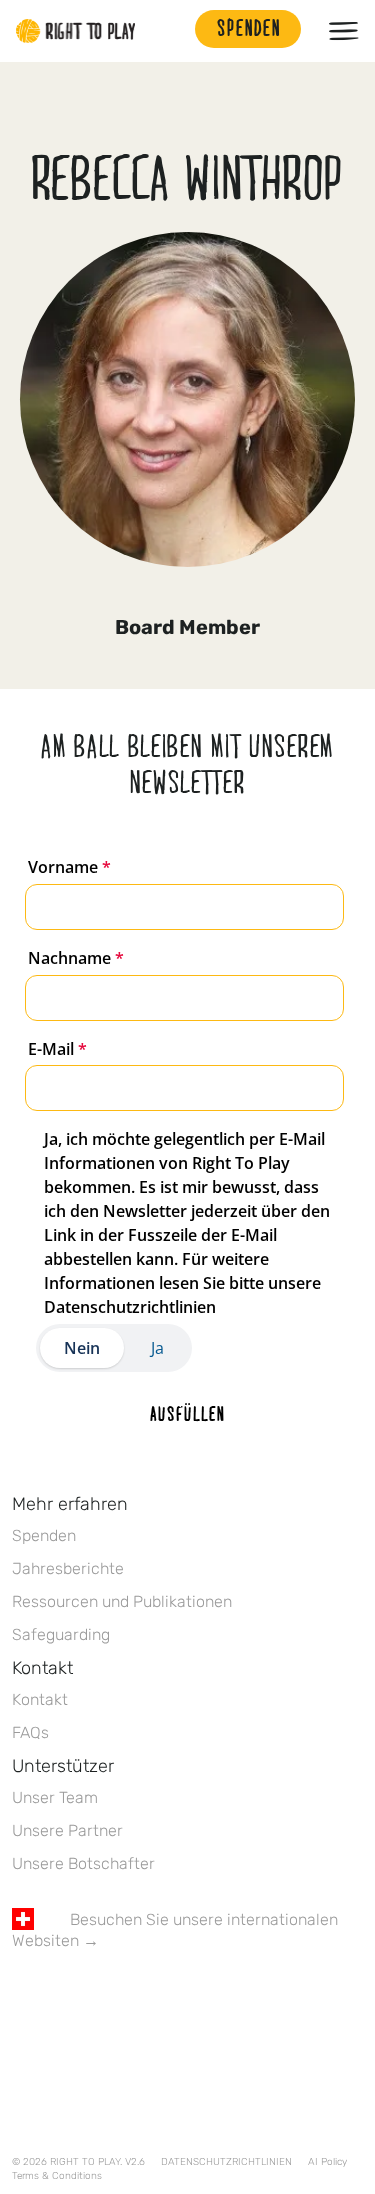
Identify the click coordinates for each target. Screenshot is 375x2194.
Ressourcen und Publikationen (122, 1601)
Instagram (107, 1999)
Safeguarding (61, 1634)
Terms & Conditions (57, 2176)
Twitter (65, 1999)
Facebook (23, 1999)
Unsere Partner (67, 1830)
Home (76, 31)
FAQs (30, 1732)
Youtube (191, 1999)
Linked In (149, 1999)
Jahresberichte (68, 1568)
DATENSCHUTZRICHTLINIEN (226, 2162)
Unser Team (55, 1797)
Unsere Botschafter (83, 1863)
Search (170, 31)
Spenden (44, 1535)
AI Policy (327, 2162)
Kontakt (40, 1699)
